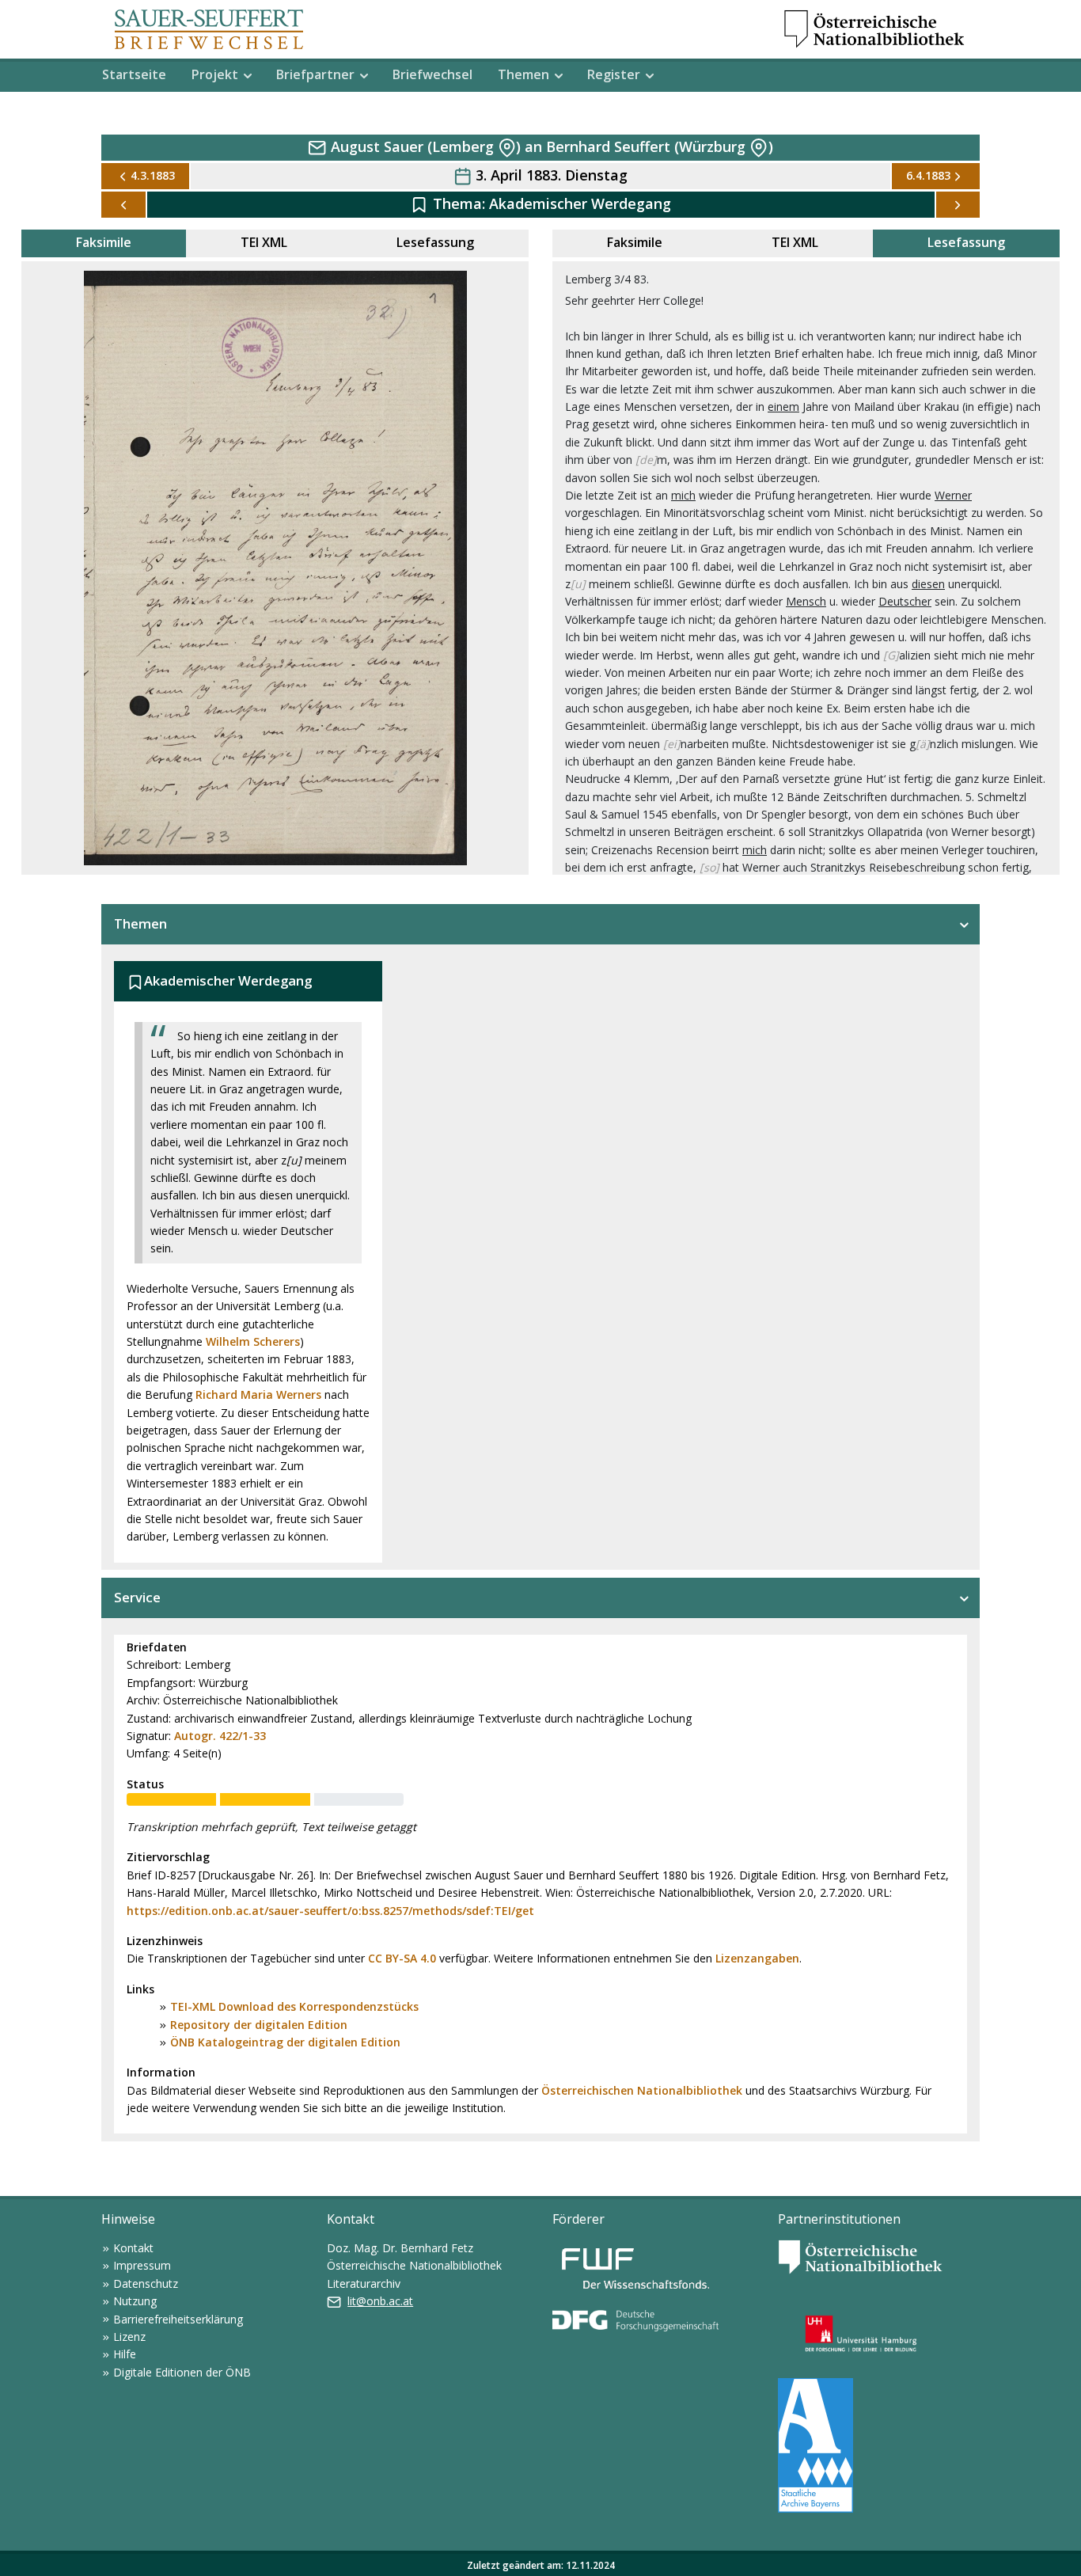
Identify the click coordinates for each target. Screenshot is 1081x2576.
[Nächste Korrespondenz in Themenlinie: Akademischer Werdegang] (958, 205)
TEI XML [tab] (264, 242)
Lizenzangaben (757, 1958)
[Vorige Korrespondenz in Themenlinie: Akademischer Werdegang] (123, 205)
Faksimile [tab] (104, 242)
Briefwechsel (432, 74)
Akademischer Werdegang (580, 203)
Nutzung (135, 2301)
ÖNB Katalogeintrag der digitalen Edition (285, 2042)
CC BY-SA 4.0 (402, 1958)
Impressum (142, 2265)
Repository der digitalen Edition (259, 2025)
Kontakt (133, 2248)
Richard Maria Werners (258, 1394)
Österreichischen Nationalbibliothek (642, 2090)
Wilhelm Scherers (253, 1341)
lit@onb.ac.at (380, 2301)
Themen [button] (523, 74)
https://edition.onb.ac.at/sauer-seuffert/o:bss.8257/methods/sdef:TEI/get (330, 1911)
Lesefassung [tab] (435, 242)
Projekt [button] (215, 74)
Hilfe (125, 2354)
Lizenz (129, 2337)
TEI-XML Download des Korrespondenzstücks (294, 2006)
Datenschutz (146, 2283)
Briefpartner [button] (315, 74)
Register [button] (614, 74)
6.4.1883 (928, 175)
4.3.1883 (153, 175)
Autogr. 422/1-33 (220, 1736)
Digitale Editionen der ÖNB (182, 2372)
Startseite (134, 74)
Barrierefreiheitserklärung (178, 2319)
